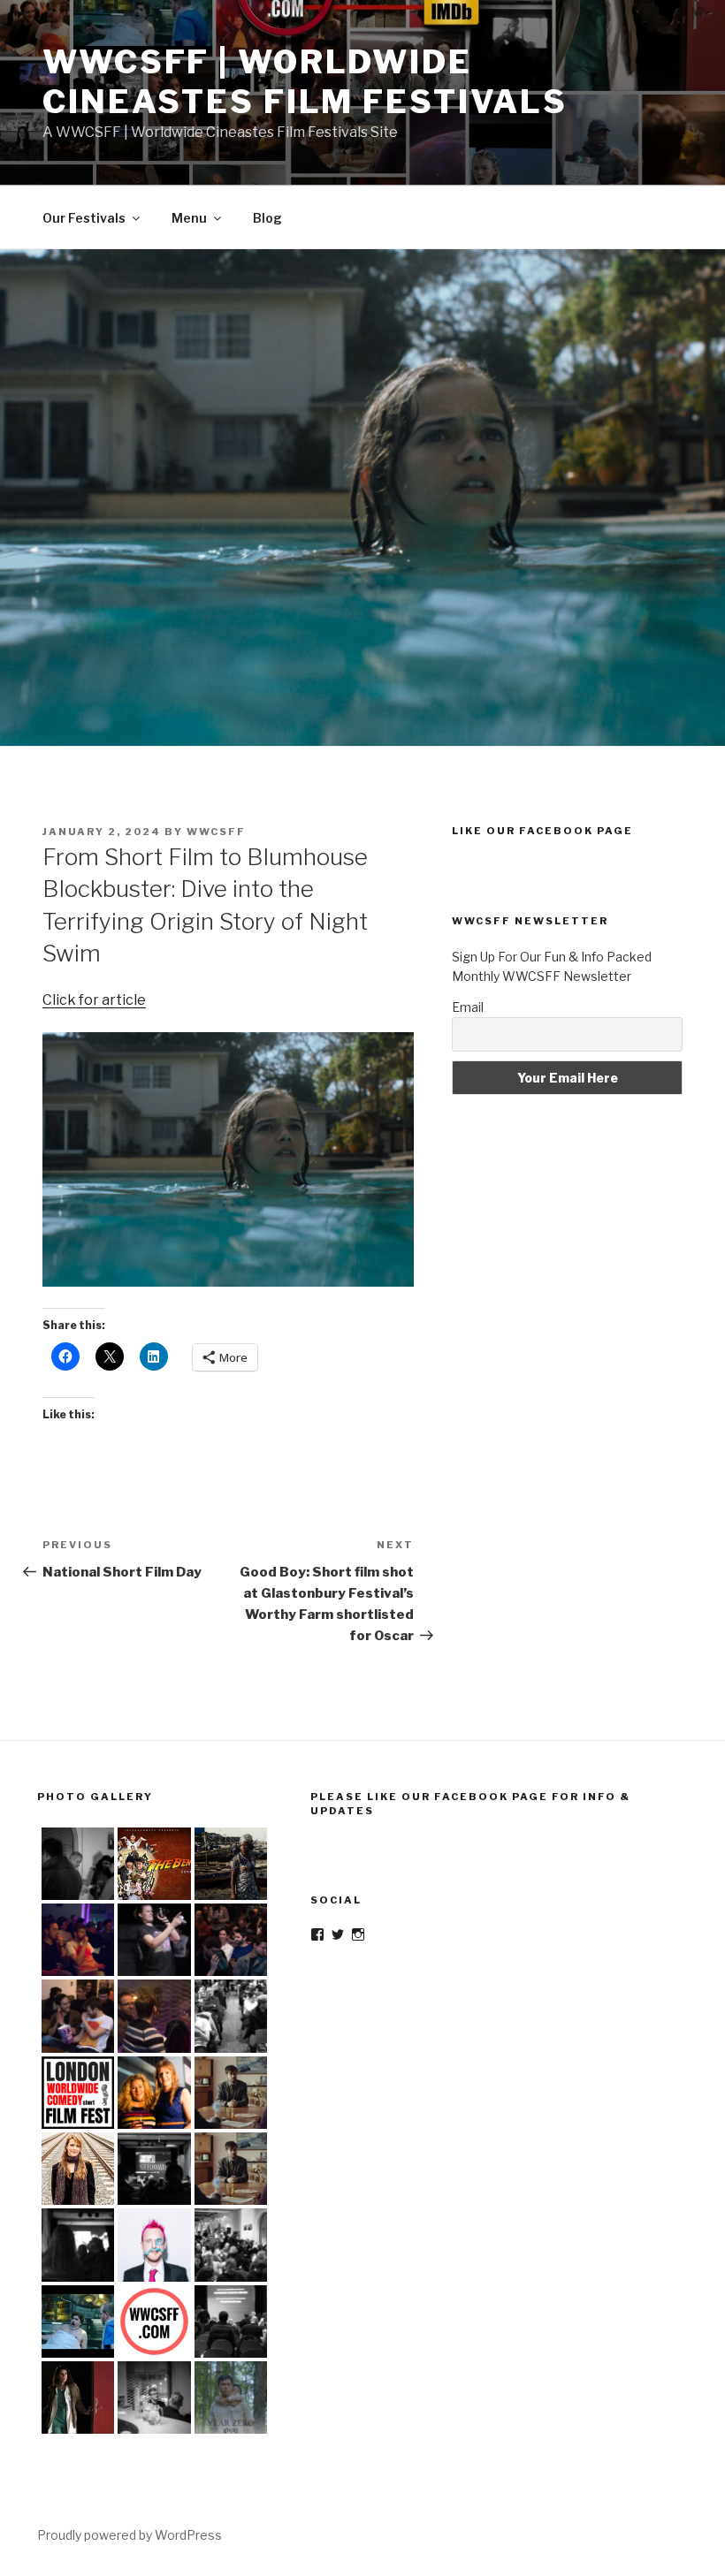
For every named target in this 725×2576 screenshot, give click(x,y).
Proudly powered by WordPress (130, 2535)
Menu (189, 218)
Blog (267, 218)
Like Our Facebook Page (542, 831)
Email (468, 1007)
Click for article (94, 1000)
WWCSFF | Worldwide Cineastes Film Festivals (305, 82)
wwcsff (216, 832)
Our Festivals (84, 218)
